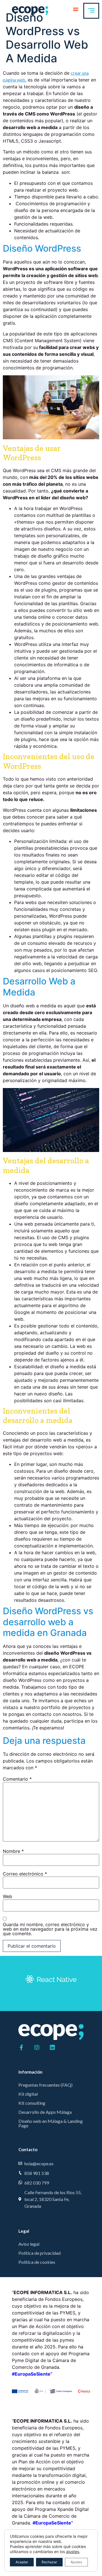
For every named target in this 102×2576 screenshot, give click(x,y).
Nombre (13, 1851)
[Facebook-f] (21, 2048)
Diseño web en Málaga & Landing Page (51, 2123)
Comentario (17, 1779)
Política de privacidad (40, 2253)
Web (8, 1896)
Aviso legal (29, 2244)
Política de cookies (37, 2262)
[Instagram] (37, 2048)
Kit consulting (32, 2103)
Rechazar (49, 2562)
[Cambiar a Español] (76, 9)
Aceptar (22, 2562)
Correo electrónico (25, 1874)
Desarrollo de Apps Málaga (45, 2112)
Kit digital (28, 2094)
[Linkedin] (52, 2048)
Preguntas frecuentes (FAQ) (45, 2085)
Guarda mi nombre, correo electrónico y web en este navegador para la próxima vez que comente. (50, 1929)
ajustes (73, 2552)
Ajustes (76, 2562)
